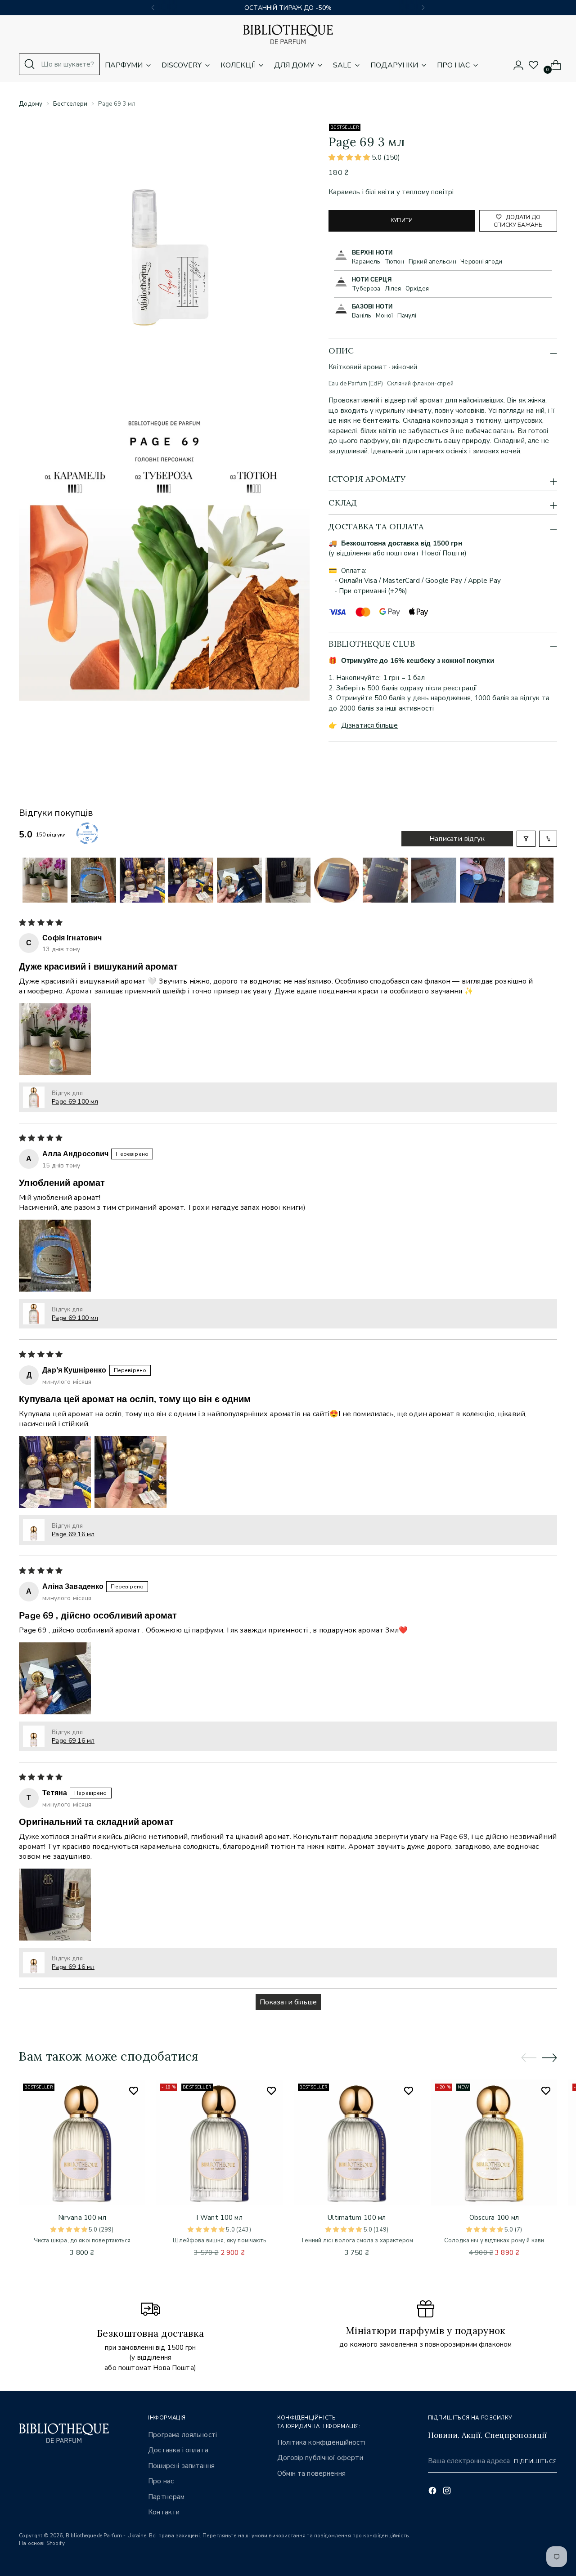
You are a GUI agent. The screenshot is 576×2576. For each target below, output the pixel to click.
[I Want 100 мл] (219, 2142)
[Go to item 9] (434, 880)
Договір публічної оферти (320, 2458)
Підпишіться (535, 2461)
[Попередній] (153, 8)
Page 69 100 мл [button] (75, 1102)
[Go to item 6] (288, 880)
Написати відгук (457, 839)
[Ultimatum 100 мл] (357, 2142)
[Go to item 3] (142, 880)
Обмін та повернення (311, 2473)
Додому (31, 104)
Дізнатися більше (369, 725)
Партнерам (166, 2497)
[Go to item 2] (94, 880)
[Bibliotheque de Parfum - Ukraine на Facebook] (433, 2492)
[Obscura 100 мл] (494, 2142)
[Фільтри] (526, 839)
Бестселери (70, 104)
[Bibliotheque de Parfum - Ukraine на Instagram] (448, 2492)
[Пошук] (30, 64)
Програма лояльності (182, 2435)
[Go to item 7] (337, 880)
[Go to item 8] (385, 880)
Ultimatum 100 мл (357, 2218)
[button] (350, 157)
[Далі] (423, 8)
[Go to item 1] (45, 880)
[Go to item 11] (531, 880)
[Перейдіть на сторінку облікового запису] (515, 65)
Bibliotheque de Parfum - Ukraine (106, 2536)
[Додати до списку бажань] (134, 2091)
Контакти (164, 2512)
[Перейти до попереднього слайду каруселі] (529, 2058)
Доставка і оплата (178, 2450)
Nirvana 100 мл (82, 2218)
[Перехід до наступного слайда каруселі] (549, 2057)
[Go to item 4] (191, 880)
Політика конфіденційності (321, 2442)
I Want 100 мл (219, 2218)
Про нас (161, 2481)
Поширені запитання (181, 2466)
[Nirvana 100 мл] (82, 2142)
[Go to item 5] (239, 880)
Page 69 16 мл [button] (73, 1534)
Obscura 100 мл (494, 2218)
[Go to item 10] (482, 880)
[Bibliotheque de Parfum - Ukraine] (288, 34)
